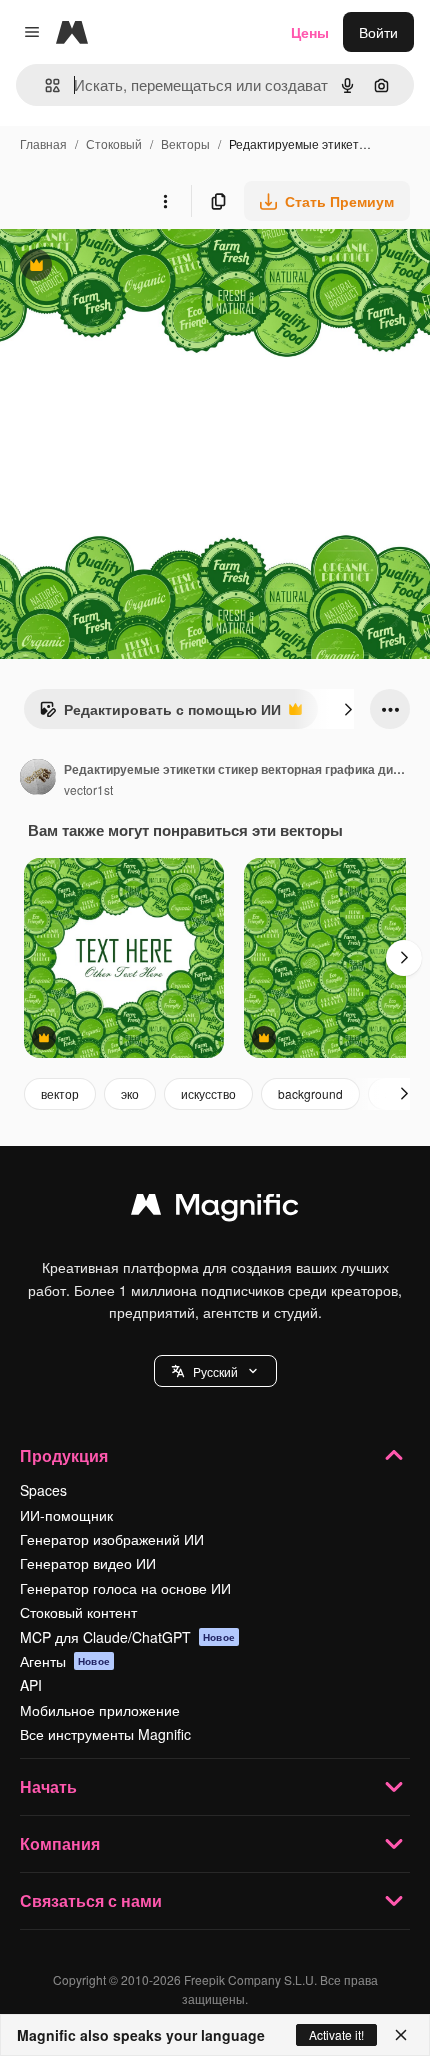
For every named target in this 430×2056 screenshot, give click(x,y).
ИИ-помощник (66, 1515)
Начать (48, 1786)
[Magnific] (215, 1209)
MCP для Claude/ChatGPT (127, 1637)
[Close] (401, 2035)
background (310, 1093)
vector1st (88, 789)
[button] (215, 1371)
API (31, 1685)
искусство (208, 1093)
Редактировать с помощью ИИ (160, 714)
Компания (60, 1843)
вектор (60, 1093)
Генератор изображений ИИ (112, 1539)
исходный (134, 267)
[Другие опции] (165, 201)
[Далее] (348, 709)
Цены (310, 32)
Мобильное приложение (100, 1710)
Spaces (43, 1490)
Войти (378, 32)
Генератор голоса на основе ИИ (125, 1588)
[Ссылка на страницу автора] (38, 779)
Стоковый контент (78, 1612)
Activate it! (336, 2034)
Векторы (185, 143)
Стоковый (114, 143)
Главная (43, 143)
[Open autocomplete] (44, 85)
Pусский (215, 1371)
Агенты (65, 1661)
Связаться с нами (91, 1900)
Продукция (64, 1455)
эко (130, 1093)
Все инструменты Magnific (105, 1734)
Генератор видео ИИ (88, 1563)
